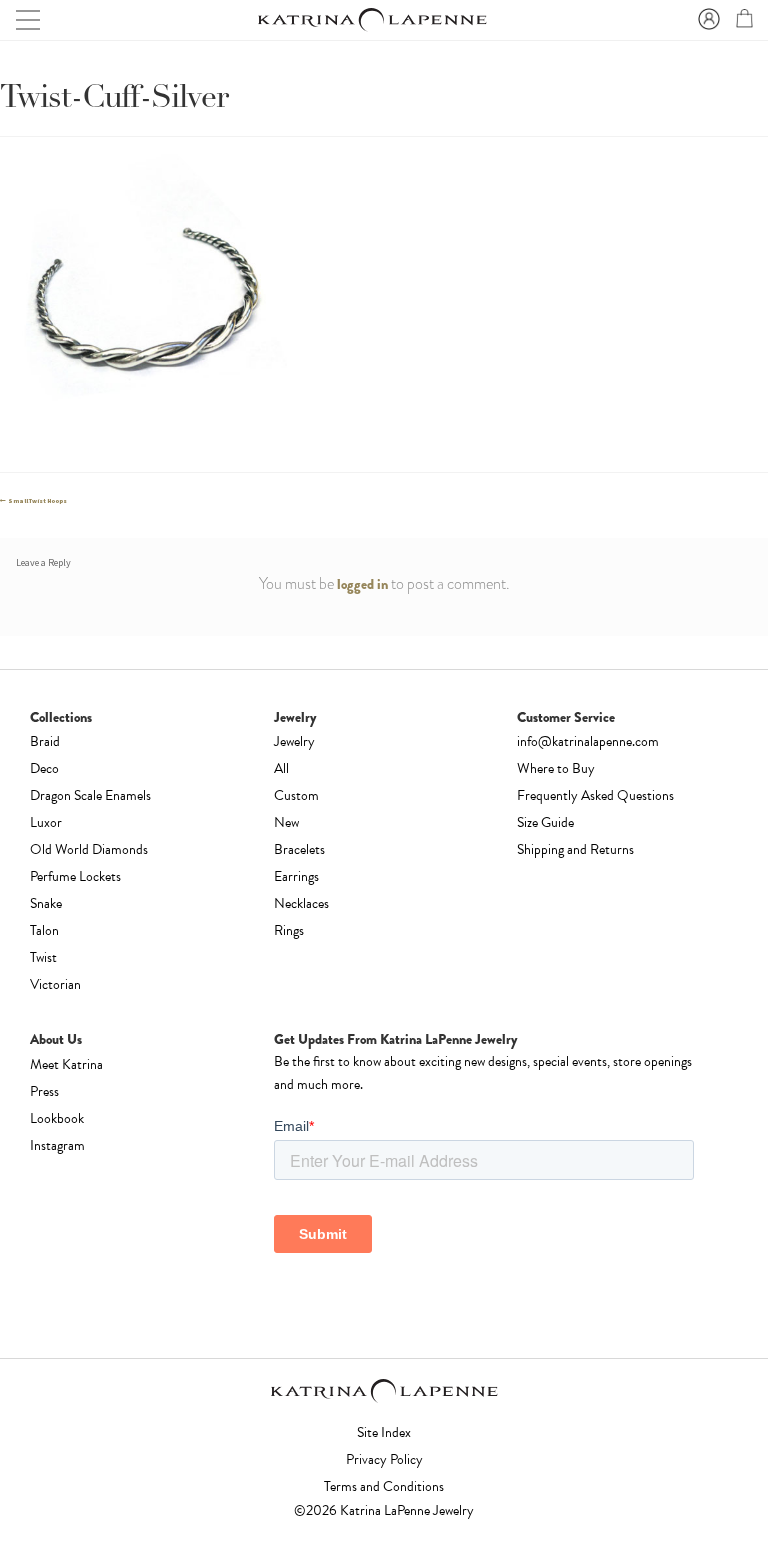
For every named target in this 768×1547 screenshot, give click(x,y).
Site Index (384, 1432)
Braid (45, 741)
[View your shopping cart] (742, 22)
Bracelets (299, 849)
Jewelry (294, 741)
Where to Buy (556, 768)
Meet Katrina (66, 1064)
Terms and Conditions (384, 1486)
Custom (296, 795)
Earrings (296, 876)
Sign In (706, 20)
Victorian (55, 984)
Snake (46, 903)
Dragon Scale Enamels (90, 795)
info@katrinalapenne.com (588, 741)
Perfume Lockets (75, 876)
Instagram (57, 1145)
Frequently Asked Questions (595, 795)
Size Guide (545, 822)
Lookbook (57, 1118)
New (286, 822)
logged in (362, 584)
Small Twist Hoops (37, 501)
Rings (289, 930)
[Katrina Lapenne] (371, 20)
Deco (44, 768)
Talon (44, 930)
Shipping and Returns (575, 849)
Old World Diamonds (89, 849)
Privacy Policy (384, 1459)
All (281, 768)
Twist (43, 957)
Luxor (46, 822)
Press (44, 1091)
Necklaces (301, 903)
